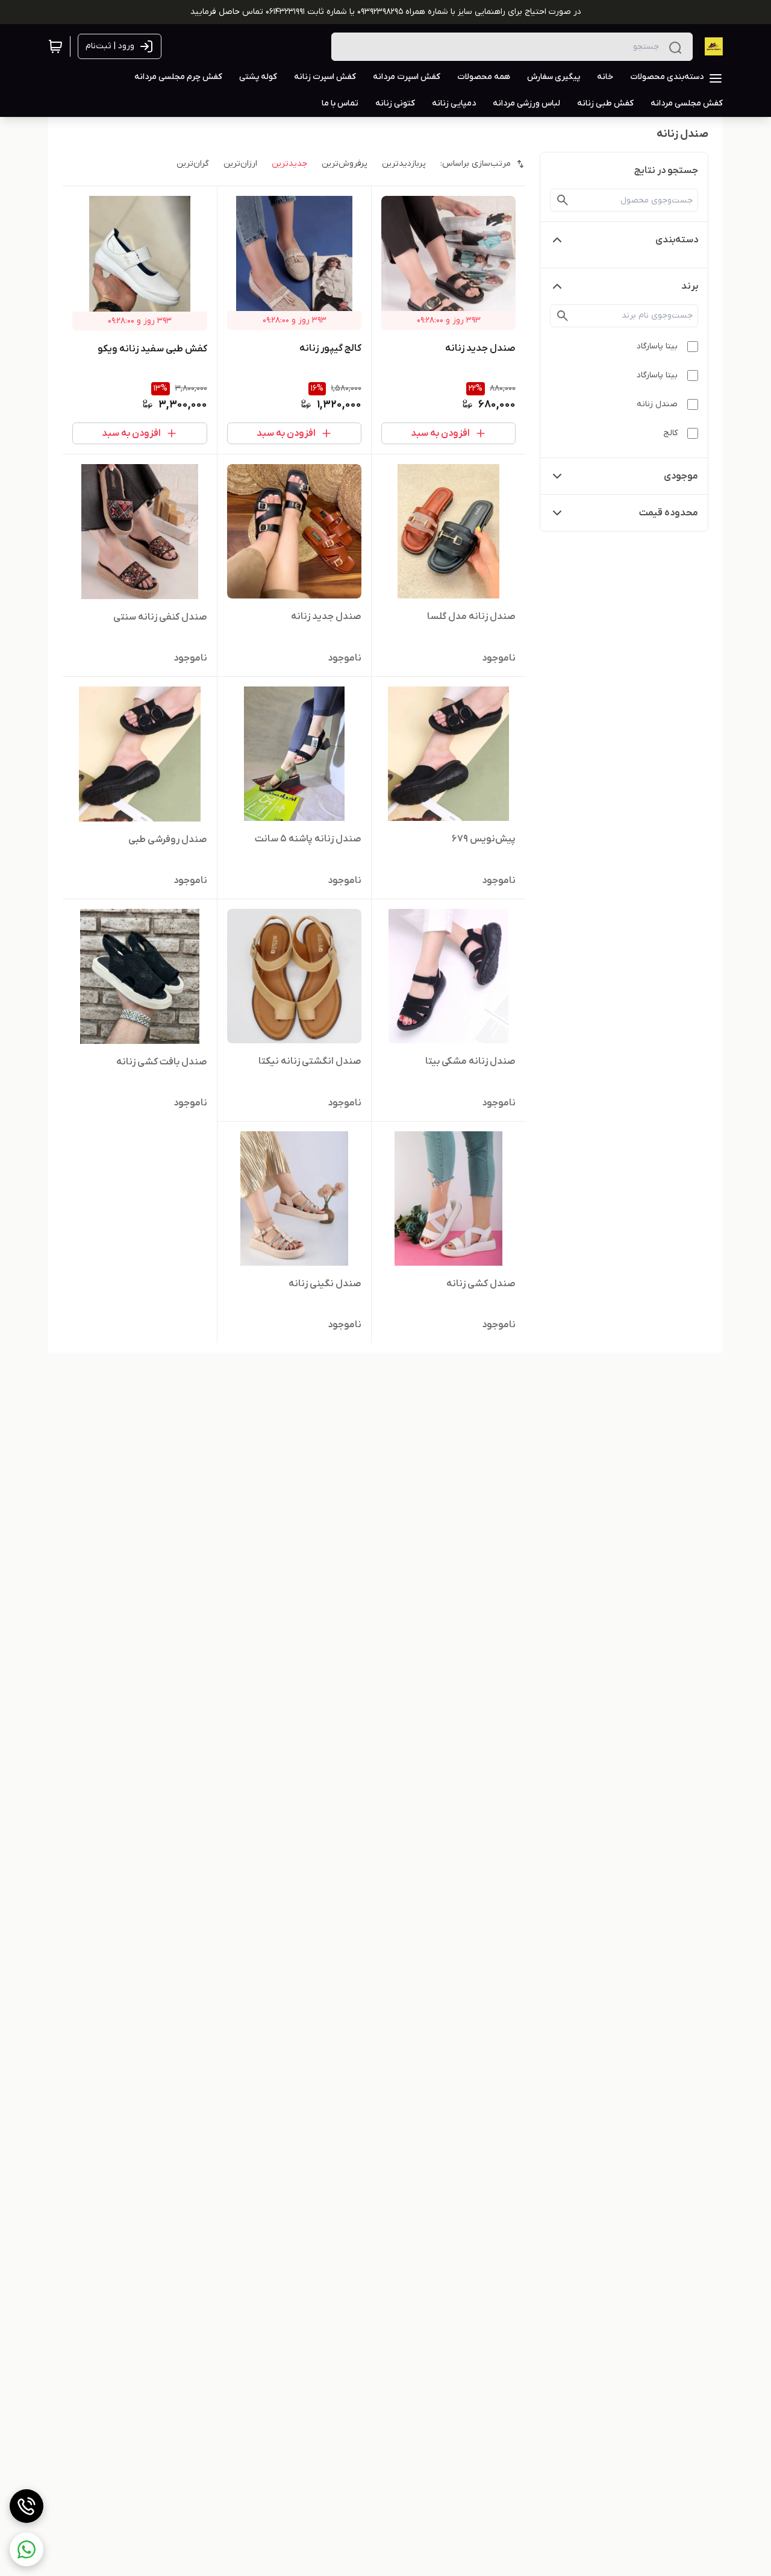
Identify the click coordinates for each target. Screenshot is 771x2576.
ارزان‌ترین (240, 164)
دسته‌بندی (677, 240)
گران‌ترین (193, 164)
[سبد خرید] (55, 46)
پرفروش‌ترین (345, 164)
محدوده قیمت (669, 513)
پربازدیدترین (404, 164)
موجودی (681, 476)
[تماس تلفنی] (27, 2506)
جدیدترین (289, 164)
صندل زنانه (657, 404)
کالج (670, 433)
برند (690, 286)
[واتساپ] (27, 2549)
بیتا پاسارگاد (657, 346)
